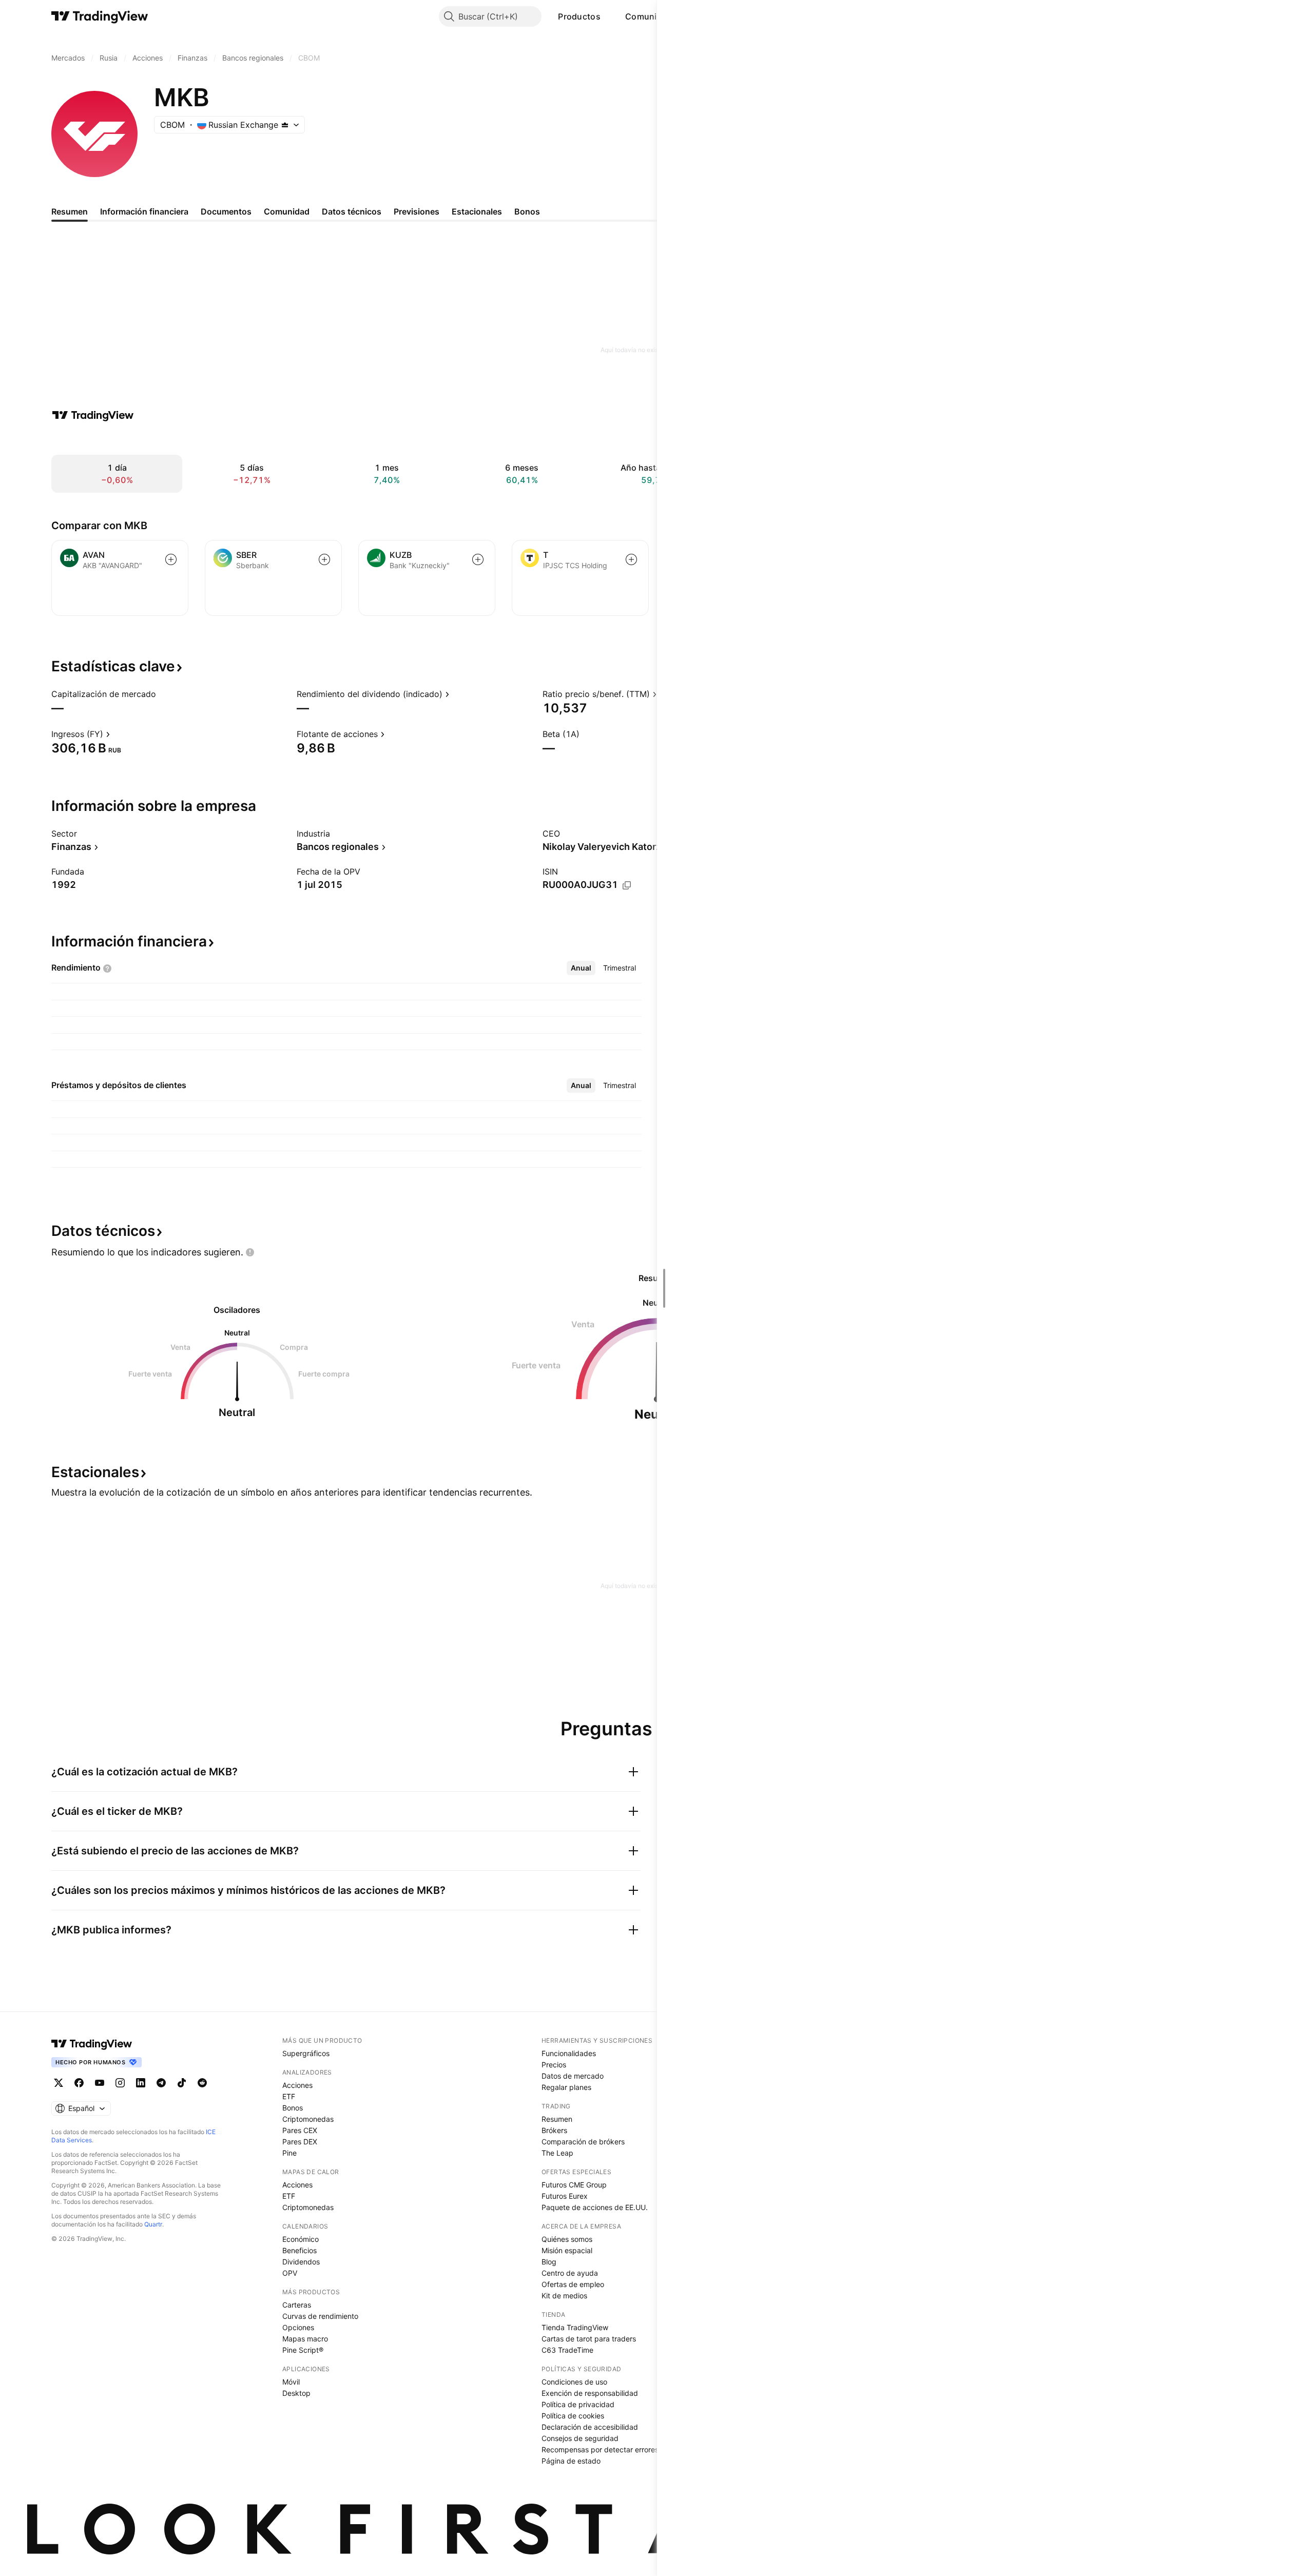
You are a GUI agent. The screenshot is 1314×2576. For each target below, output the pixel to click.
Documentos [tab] (226, 211)
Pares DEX (300, 2142)
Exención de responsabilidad (590, 2393)
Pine (289, 2153)
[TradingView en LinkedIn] (141, 2083)
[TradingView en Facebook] (79, 2083)
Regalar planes (566, 2087)
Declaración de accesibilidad (590, 2427)
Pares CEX (300, 2130)
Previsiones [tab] (417, 211)
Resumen (557, 2119)
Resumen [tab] (70, 211)
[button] (608, 16)
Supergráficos (306, 2053)
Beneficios (299, 2250)
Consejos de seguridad (580, 2438)
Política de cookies (573, 2416)
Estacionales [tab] (477, 211)
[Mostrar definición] (163, 694)
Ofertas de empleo (573, 2284)
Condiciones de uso (574, 2382)
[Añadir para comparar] (171, 559)
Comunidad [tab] (287, 211)
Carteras (297, 2305)
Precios (554, 2065)
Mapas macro (305, 2339)
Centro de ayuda (570, 2273)
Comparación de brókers (583, 2142)
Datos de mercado (573, 2076)
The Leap (557, 2153)
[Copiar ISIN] (627, 885)
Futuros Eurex (565, 2196)
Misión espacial (567, 2250)
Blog (549, 2262)
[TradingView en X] (59, 2083)
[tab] (581, 968)
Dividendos (301, 2262)
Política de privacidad (578, 2404)
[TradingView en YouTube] (100, 2083)
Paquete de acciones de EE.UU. (595, 2207)
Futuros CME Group (574, 2185)
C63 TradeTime (567, 2350)
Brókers (554, 2130)
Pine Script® (303, 2350)
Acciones (297, 2085)
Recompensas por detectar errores (600, 2449)
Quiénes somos (567, 2239)
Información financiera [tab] (144, 211)
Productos (579, 16)
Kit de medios (564, 2296)
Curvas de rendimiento (320, 2316)
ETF (289, 2096)
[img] (285, 125)
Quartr (153, 2224)
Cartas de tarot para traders (589, 2339)
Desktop (296, 2393)
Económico (301, 2239)
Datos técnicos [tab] (352, 211)
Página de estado (571, 2461)
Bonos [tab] (527, 211)
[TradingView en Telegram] (161, 2083)
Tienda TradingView (575, 2327)
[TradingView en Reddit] (202, 2083)
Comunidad (649, 16)
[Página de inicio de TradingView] (100, 16)
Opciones (298, 2327)
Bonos (293, 2108)
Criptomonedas (308, 2119)
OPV (290, 2273)
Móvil (291, 2382)
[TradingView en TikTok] (182, 2083)
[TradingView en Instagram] (120, 2083)
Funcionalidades (569, 2053)
